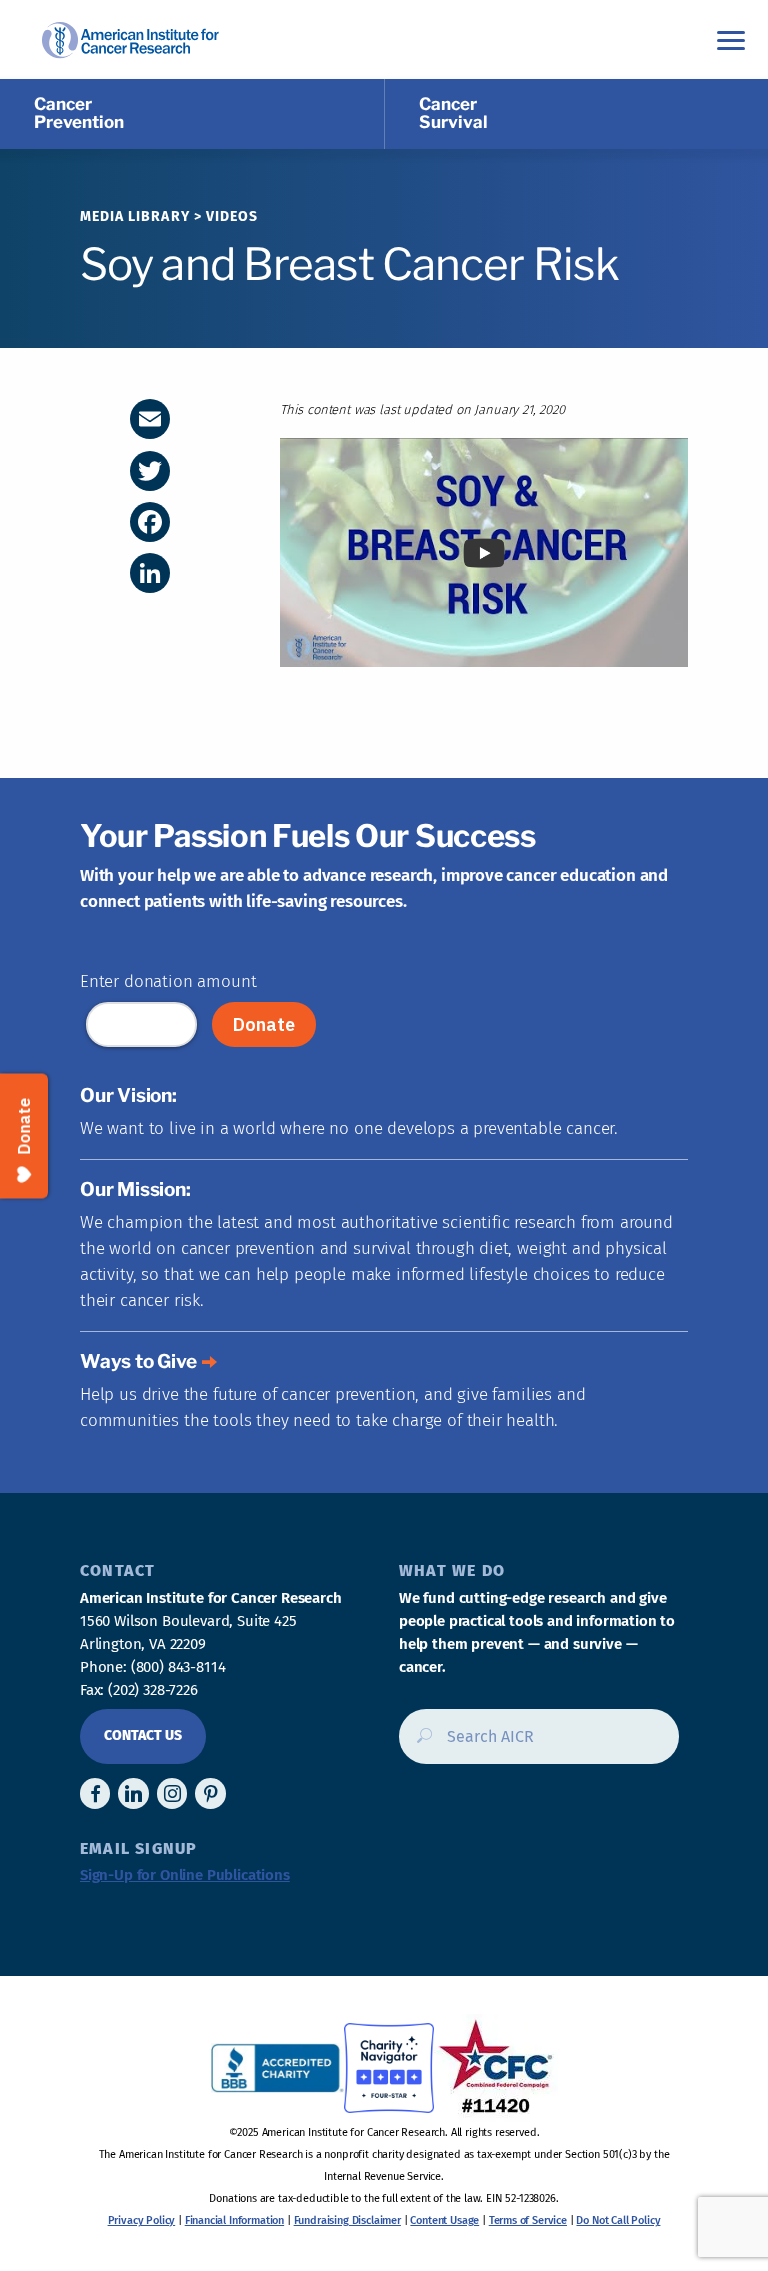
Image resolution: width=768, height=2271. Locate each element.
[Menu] (731, 39)
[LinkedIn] (150, 573)
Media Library (135, 216)
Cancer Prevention (79, 113)
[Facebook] (150, 522)
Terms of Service (528, 2220)
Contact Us (143, 1735)
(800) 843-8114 (178, 1667)
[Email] (150, 419)
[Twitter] (150, 471)
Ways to (138, 1361)
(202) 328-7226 (153, 1690)
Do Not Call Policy (618, 2220)
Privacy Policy (142, 2220)
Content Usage (444, 2220)
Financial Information (234, 2220)
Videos (232, 216)
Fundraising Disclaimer (347, 2220)
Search (418, 1743)
